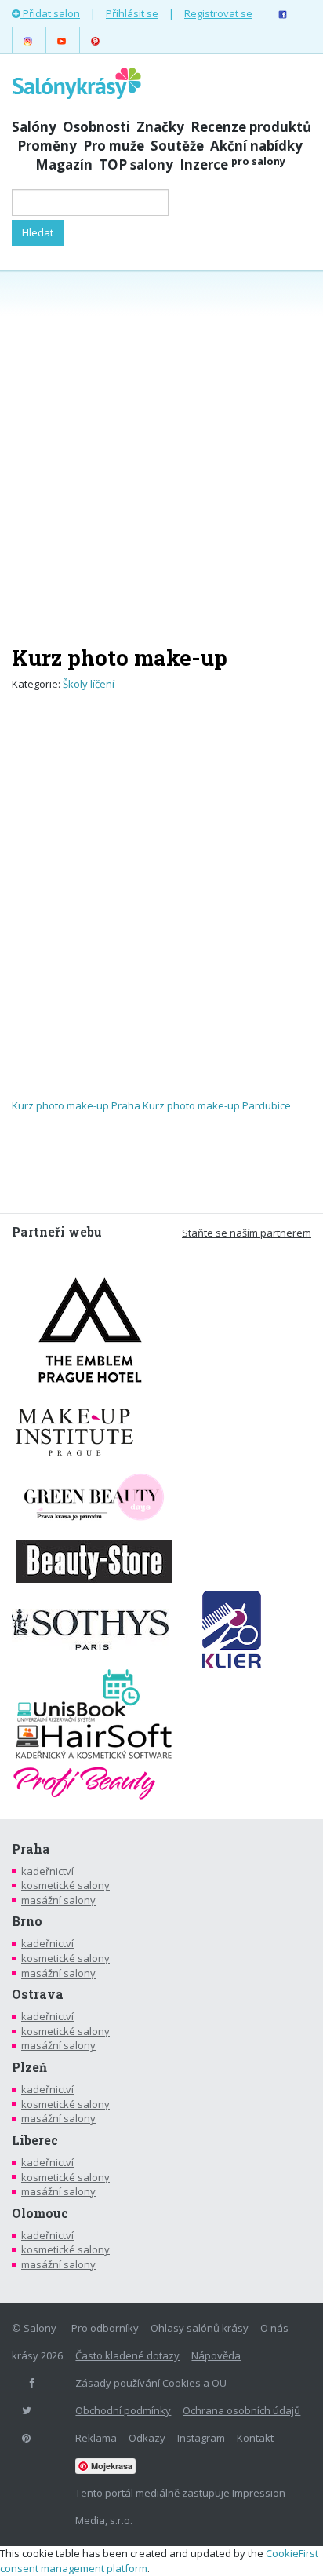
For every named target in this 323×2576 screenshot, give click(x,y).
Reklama (96, 2438)
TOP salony (136, 164)
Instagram (201, 2438)
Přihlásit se (132, 13)
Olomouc (40, 2213)
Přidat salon (50, 13)
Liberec (35, 2140)
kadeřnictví (47, 1871)
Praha (31, 1849)
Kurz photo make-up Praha (76, 1105)
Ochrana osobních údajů (241, 2410)
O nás (274, 2328)
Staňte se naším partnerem (247, 1233)
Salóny (34, 127)
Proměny (47, 146)
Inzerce (232, 164)
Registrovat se (218, 13)
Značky (160, 127)
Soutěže (177, 146)
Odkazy (147, 2438)
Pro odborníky (105, 2328)
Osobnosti (96, 127)
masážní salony (58, 1900)
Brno (27, 1921)
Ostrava (38, 1994)
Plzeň (29, 2067)
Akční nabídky (256, 146)
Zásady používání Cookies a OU (151, 2383)
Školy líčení (89, 684)
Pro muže (114, 146)
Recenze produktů (251, 127)
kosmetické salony (65, 1885)
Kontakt (255, 2438)
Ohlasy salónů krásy (200, 2328)
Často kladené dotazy (127, 2355)
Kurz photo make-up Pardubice (217, 1105)
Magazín (64, 164)
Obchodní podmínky (123, 2410)
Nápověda (216, 2355)
